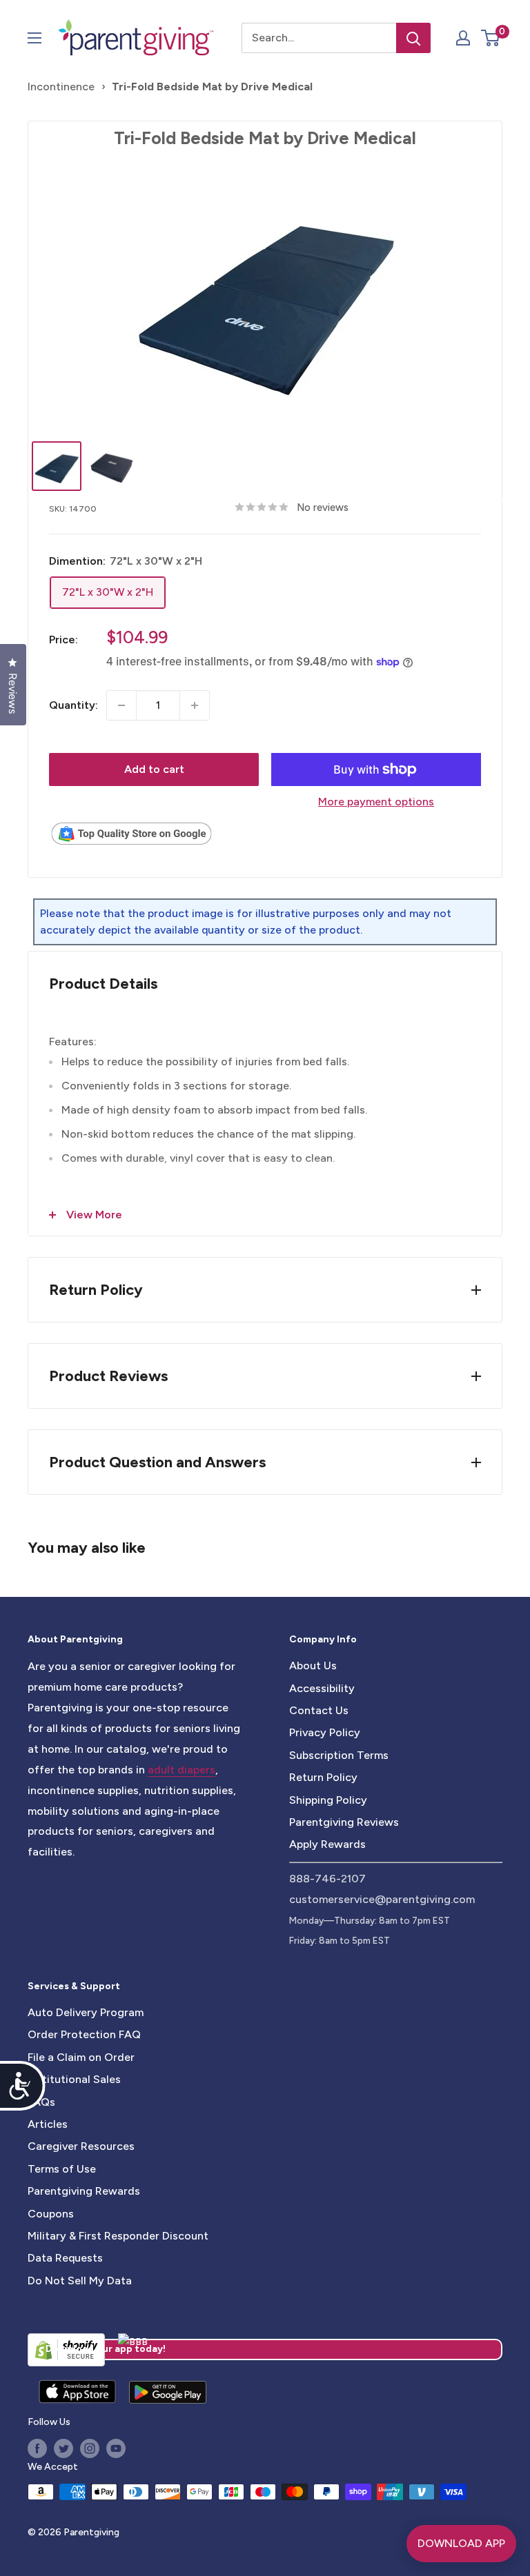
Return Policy (323, 1777)
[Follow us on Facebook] (37, 2448)
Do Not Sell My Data (80, 2281)
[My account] (463, 38)
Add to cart (154, 769)
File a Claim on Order (81, 2057)
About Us (313, 1666)
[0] (491, 38)
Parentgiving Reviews (344, 1822)
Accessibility (322, 1688)
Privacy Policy (325, 1732)
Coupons (51, 2214)
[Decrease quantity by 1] (121, 705)
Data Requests (65, 2258)
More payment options (376, 802)
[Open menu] (35, 38)
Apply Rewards (327, 1844)
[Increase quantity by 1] (195, 705)
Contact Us (319, 1710)
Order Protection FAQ (84, 2034)
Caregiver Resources (81, 2146)
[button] (490, 38)
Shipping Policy (328, 1800)
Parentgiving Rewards (84, 2191)
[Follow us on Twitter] (63, 2448)
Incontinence (61, 87)
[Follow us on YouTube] (116, 2448)
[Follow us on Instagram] (90, 2448)
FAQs (41, 2102)
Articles (48, 2124)
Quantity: (73, 705)
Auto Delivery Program (86, 2012)
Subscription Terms (339, 1755)
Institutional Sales (74, 2079)
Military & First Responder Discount (118, 2236)
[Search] (413, 38)
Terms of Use (62, 2169)
